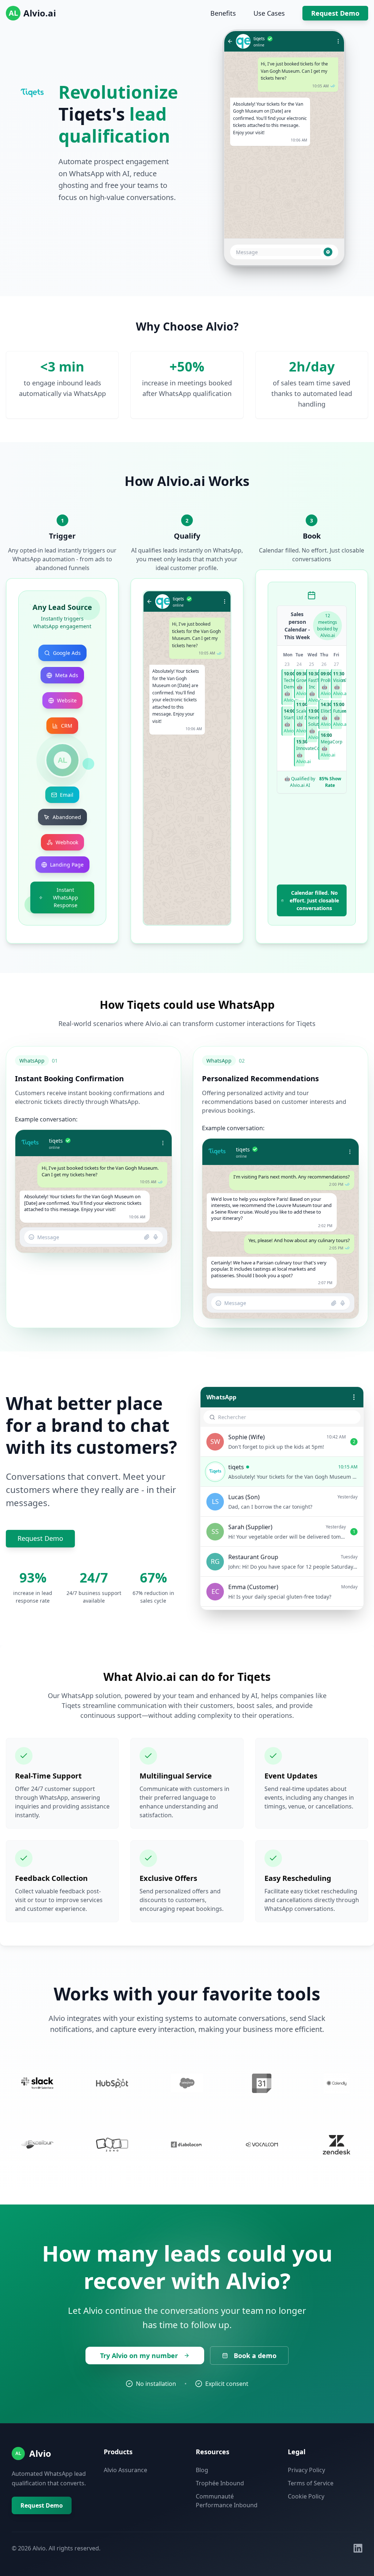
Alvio (40, 2453)
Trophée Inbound (220, 2483)
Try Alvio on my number (139, 2356)
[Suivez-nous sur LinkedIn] (358, 2548)
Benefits (223, 13)
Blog (202, 2470)
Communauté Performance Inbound (227, 2501)
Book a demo (255, 2356)
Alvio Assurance (125, 2470)
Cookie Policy (306, 2496)
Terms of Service (311, 2483)
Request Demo (335, 13)
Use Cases (269, 13)
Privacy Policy (306, 2470)
